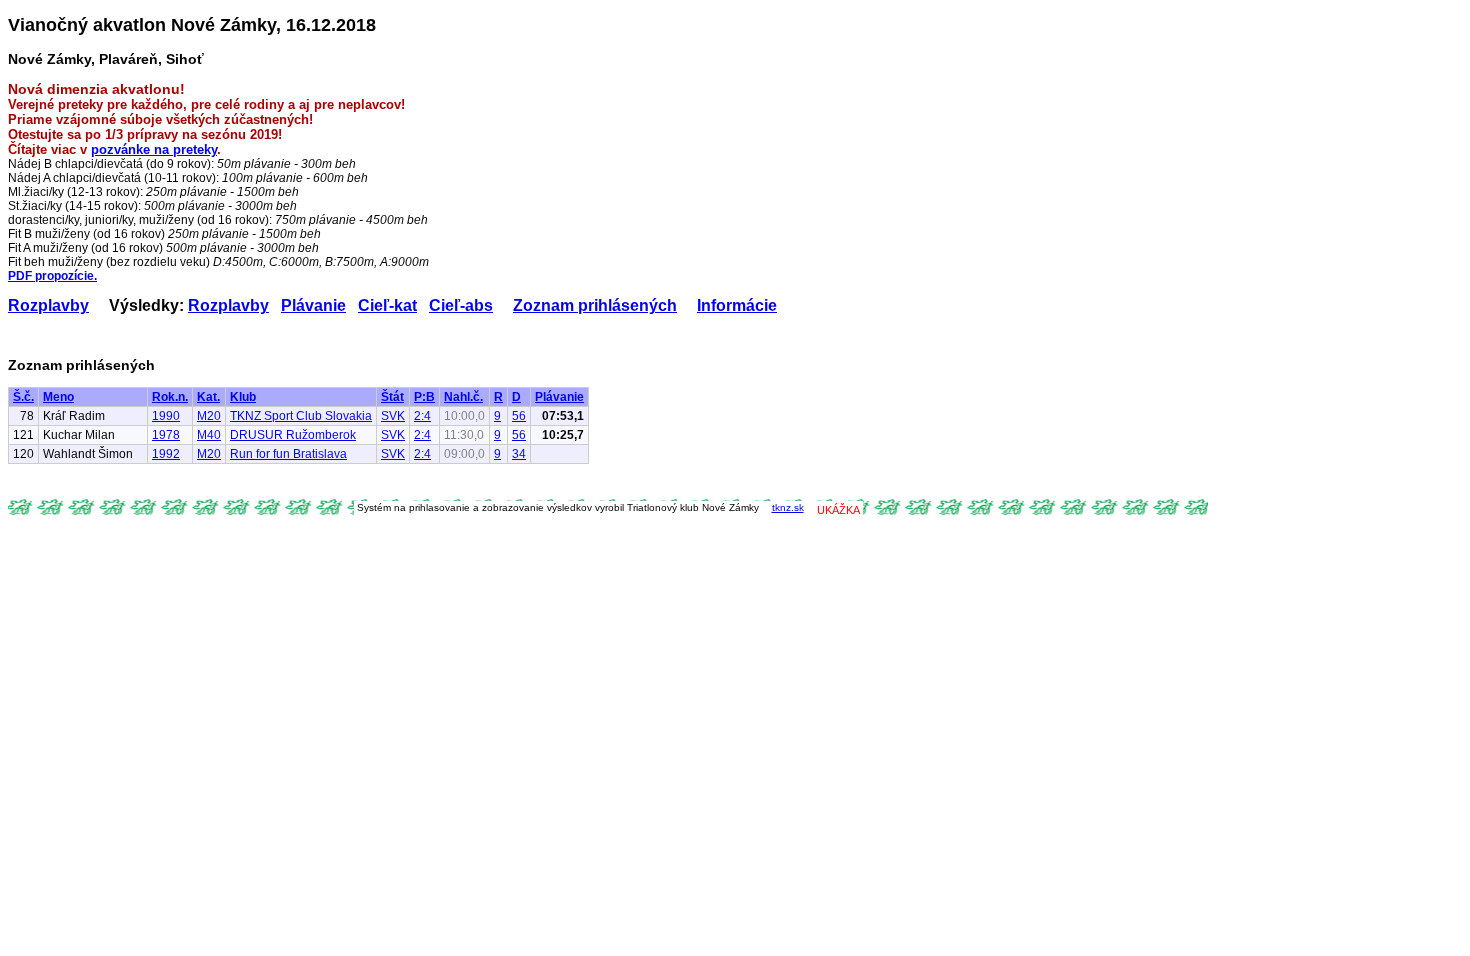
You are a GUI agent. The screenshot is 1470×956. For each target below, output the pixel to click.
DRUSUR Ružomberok (293, 435)
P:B (424, 397)
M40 (209, 435)
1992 (166, 454)
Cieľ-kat (387, 305)
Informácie (737, 305)
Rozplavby (48, 305)
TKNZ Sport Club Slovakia (301, 416)
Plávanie (313, 305)
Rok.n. (170, 397)
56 (519, 416)
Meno (58, 397)
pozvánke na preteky (154, 149)
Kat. (208, 397)
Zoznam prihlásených (595, 305)
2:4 (422, 416)
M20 (209, 416)
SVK (393, 416)
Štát (392, 397)
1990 (166, 416)
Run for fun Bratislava (288, 454)
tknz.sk (788, 507)
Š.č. (23, 397)
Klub (243, 397)
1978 (166, 435)
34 (519, 454)
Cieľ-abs (461, 305)
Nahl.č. (463, 397)
